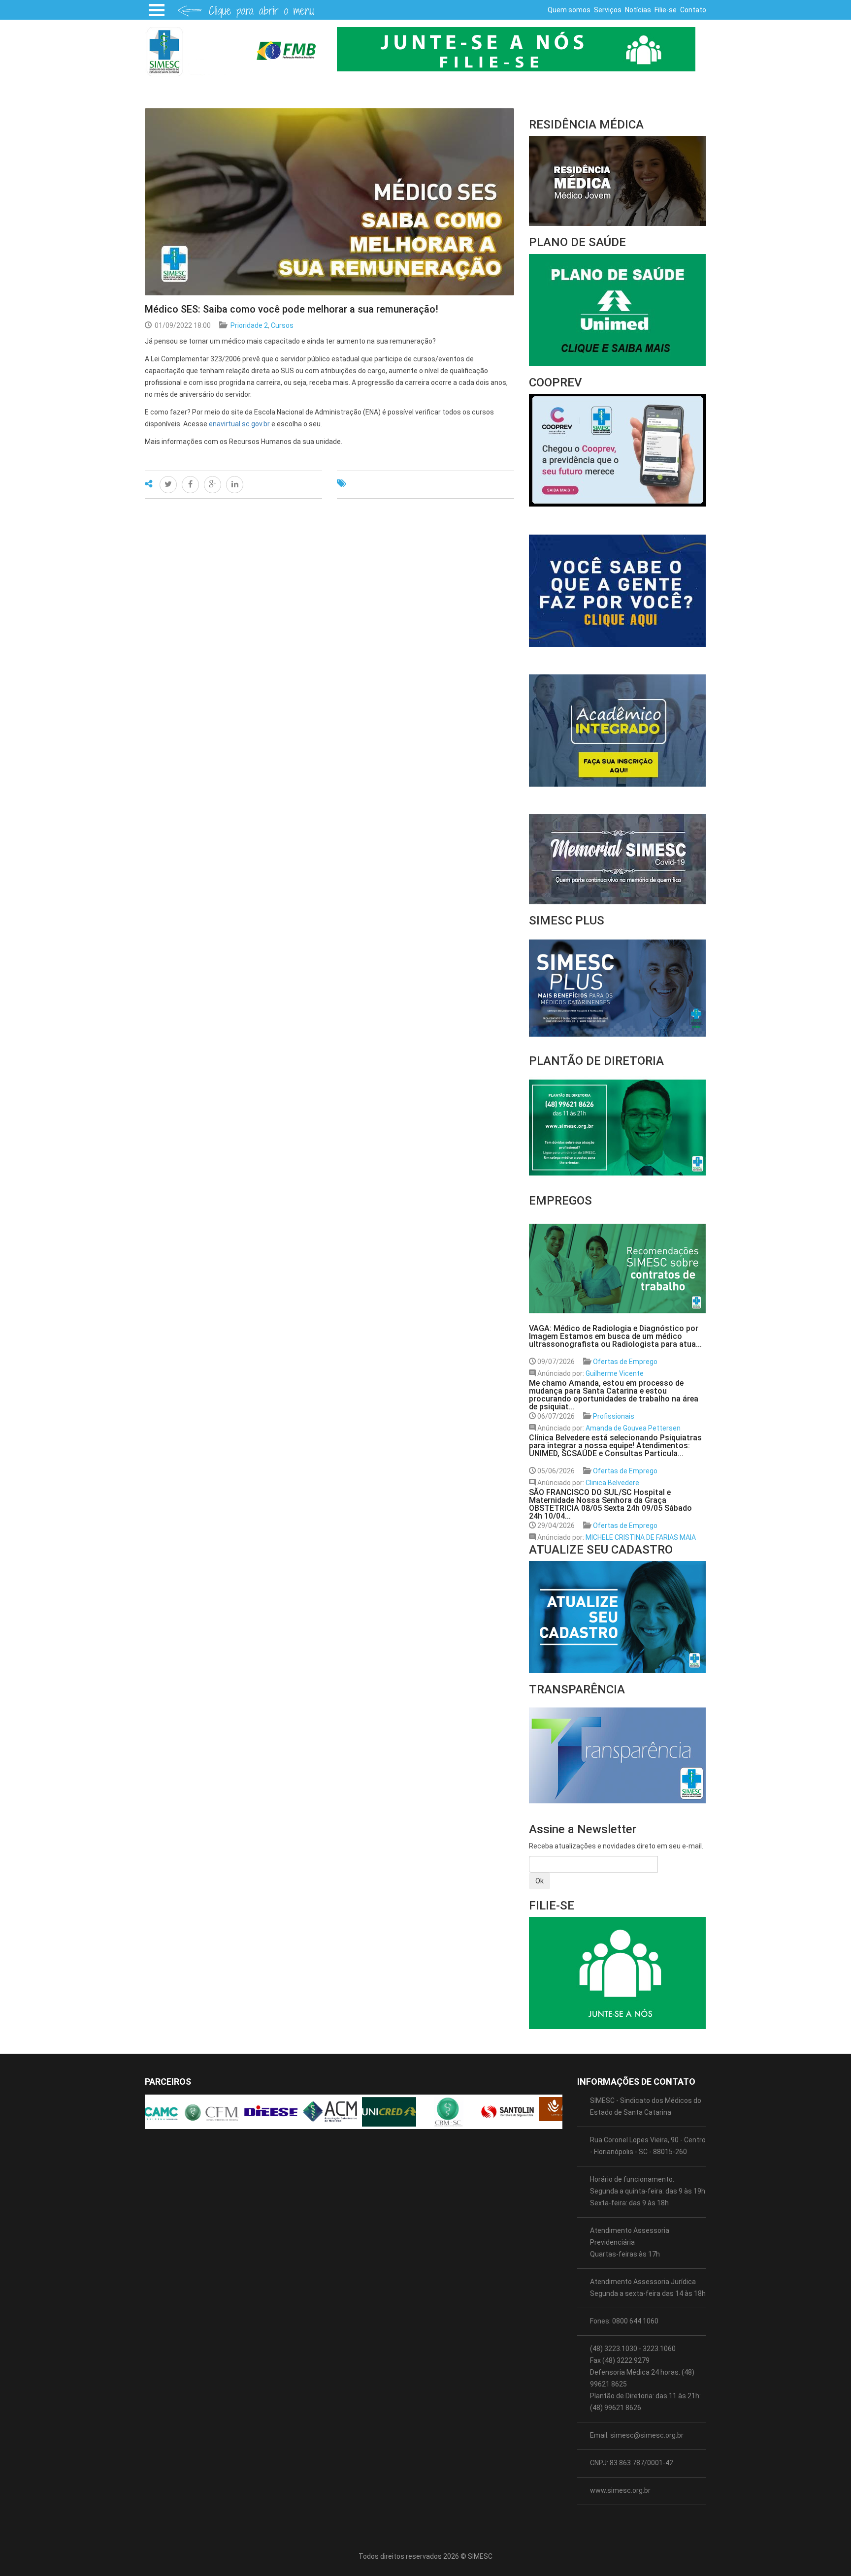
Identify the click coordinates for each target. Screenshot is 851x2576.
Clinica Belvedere (612, 1483)
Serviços (608, 10)
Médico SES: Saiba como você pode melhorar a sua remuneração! (292, 309)
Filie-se (666, 10)
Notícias (638, 10)
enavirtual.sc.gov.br (239, 424)
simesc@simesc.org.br (647, 2435)
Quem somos (569, 10)
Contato (693, 10)
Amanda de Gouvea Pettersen (633, 1428)
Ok (540, 1881)
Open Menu (157, 10)
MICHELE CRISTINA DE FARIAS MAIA (641, 1537)
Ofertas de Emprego (625, 1362)
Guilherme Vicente (615, 1373)
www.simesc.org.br (620, 2490)
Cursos (282, 325)
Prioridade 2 (249, 325)
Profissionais (614, 1416)
